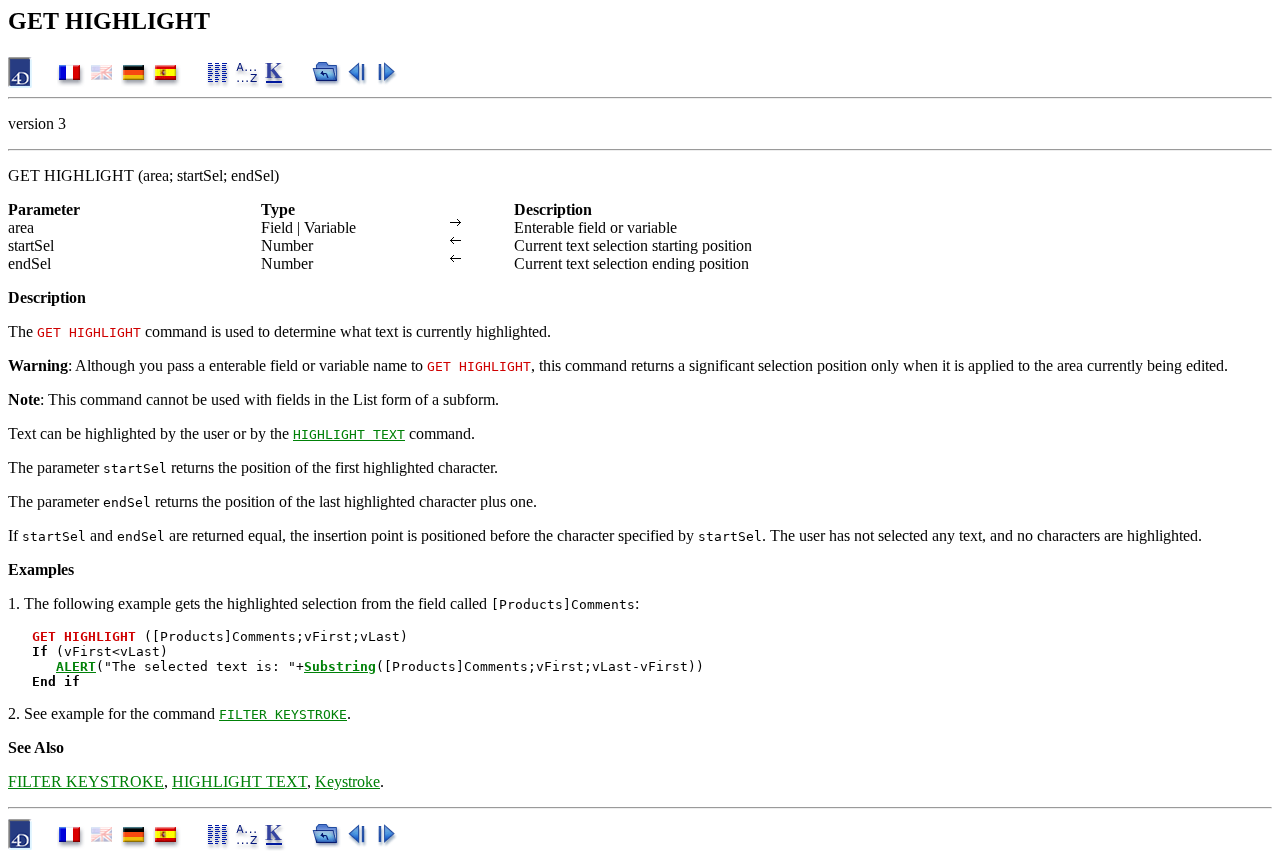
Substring (340, 666)
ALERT (76, 666)
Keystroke (347, 781)
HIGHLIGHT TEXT (349, 434)
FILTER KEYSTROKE (283, 714)
